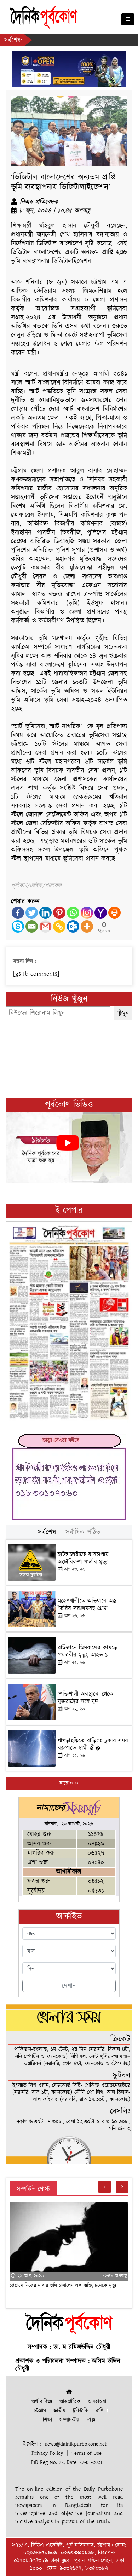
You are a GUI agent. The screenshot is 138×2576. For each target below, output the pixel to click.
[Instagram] (87, 913)
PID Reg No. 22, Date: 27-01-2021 (67, 2462)
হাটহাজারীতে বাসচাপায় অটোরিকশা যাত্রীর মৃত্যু (83, 1558)
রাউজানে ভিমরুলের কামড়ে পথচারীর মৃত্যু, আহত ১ (87, 1651)
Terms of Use (87, 2453)
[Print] (114, 913)
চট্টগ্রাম (40, 2411)
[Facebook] (18, 913)
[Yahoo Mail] (101, 913)
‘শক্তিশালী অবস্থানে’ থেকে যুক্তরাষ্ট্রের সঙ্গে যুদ (85, 1698)
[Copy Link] (59, 926)
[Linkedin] (45, 913)
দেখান (69, 1986)
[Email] (32, 926)
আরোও (67, 1783)
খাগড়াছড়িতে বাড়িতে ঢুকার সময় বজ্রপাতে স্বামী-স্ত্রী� (93, 1744)
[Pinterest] (59, 913)
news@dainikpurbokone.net (76, 2444)
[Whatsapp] (73, 913)
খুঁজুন (123, 1013)
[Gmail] (45, 926)
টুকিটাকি (80, 2411)
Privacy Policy (47, 2453)
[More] (87, 926)
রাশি (100, 2411)
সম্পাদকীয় (69, 2420)
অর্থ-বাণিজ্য (42, 2402)
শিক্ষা (47, 2420)
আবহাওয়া (97, 2402)
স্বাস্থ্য (91, 2420)
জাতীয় (59, 2411)
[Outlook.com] (73, 926)
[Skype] (18, 926)
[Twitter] (32, 913)
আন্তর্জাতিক (70, 2402)
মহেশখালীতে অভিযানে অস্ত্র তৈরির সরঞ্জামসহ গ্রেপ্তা (87, 1605)
